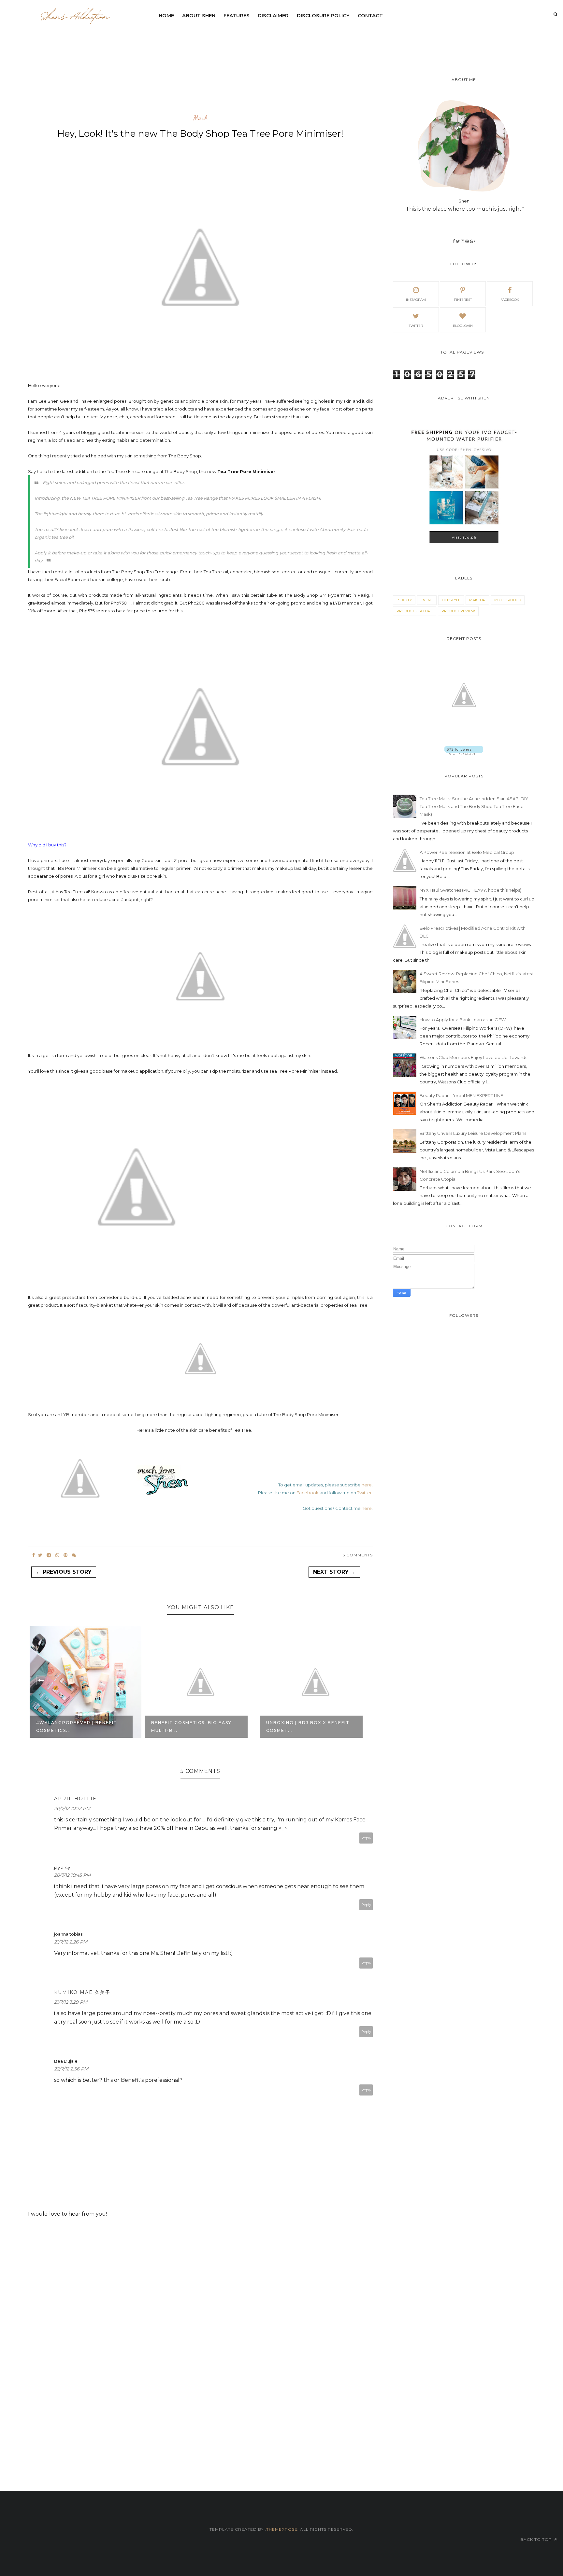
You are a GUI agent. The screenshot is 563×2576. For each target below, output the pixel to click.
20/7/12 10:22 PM (72, 1808)
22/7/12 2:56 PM (71, 2069)
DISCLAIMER (273, 15)
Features (237, 15)
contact (370, 15)
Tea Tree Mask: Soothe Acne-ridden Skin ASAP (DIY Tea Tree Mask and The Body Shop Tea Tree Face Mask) (474, 806)
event (427, 600)
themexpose (282, 2529)
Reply (366, 1838)
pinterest (463, 300)
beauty (404, 600)
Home (166, 15)
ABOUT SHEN (199, 15)
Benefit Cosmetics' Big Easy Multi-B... (76, 1727)
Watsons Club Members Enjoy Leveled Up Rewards (473, 1057)
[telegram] (49, 1555)
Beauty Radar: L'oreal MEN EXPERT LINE (461, 1095)
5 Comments (358, 1555)
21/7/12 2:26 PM (71, 1942)
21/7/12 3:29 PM (71, 2002)
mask (200, 118)
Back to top (537, 2539)
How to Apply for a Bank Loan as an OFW (463, 1020)
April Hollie (75, 1799)
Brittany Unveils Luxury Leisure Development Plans (473, 1133)
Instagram (416, 300)
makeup (477, 600)
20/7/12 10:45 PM (72, 1875)
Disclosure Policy (323, 15)
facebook (510, 300)
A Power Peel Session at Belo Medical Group (467, 852)
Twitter (364, 1493)
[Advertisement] (313, 41)
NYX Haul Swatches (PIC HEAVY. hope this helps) (470, 890)
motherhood (508, 600)
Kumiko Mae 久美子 (82, 1992)
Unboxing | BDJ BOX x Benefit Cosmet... (193, 1727)
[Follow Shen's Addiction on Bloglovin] (464, 753)
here (367, 1485)
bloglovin (463, 326)
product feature (415, 611)
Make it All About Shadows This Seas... (306, 1727)
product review (458, 611)
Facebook (308, 1493)
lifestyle (451, 600)
